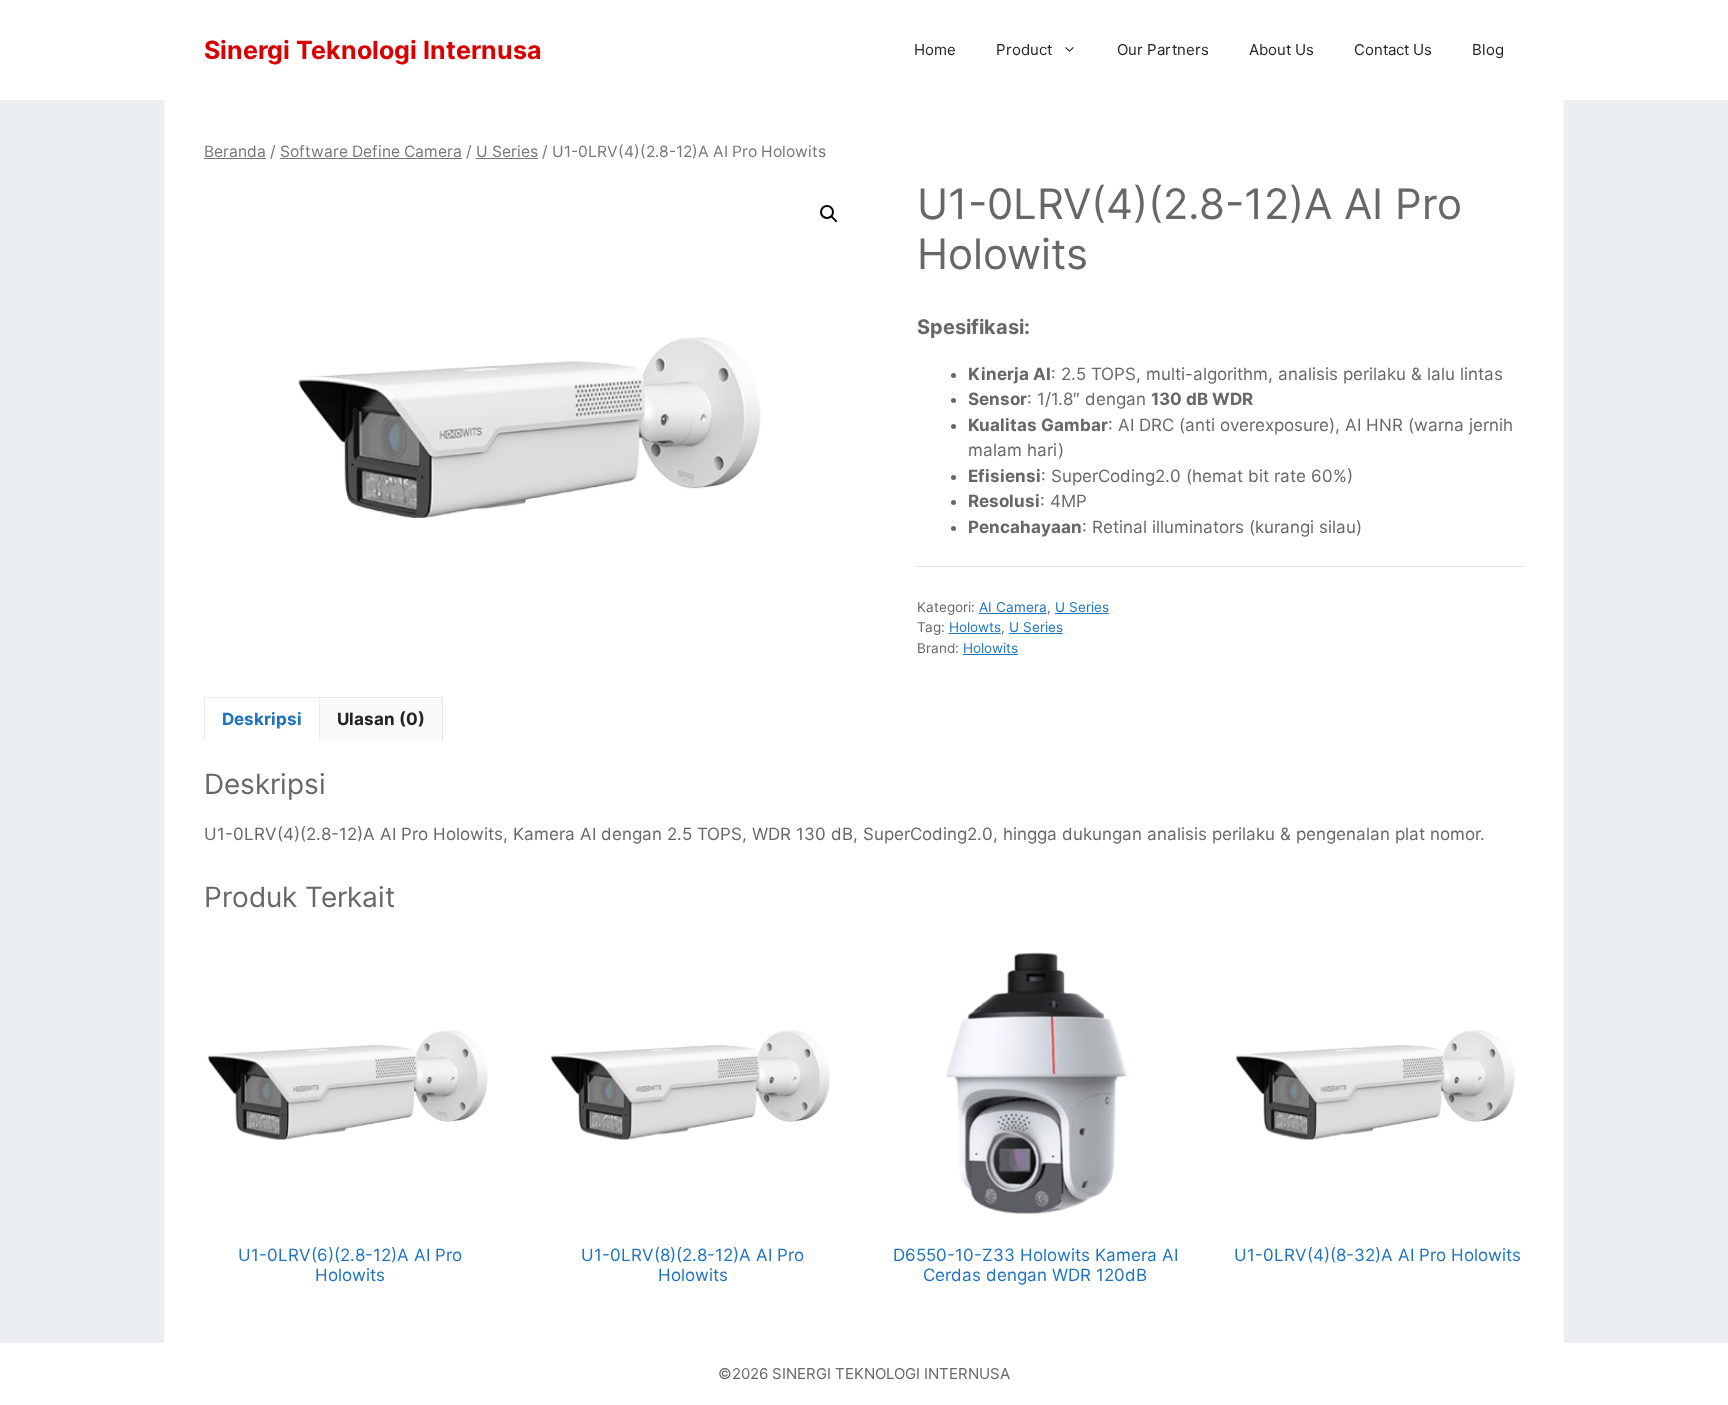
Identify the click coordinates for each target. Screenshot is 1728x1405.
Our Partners (1163, 49)
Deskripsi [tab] (262, 719)
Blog (1488, 49)
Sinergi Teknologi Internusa (373, 50)
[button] (829, 214)
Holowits (990, 648)
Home (935, 49)
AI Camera (1013, 607)
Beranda (235, 151)
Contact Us (1393, 49)
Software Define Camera (371, 151)
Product (1024, 49)
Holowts (975, 627)
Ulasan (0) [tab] (381, 719)
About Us (1281, 49)
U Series (507, 151)
